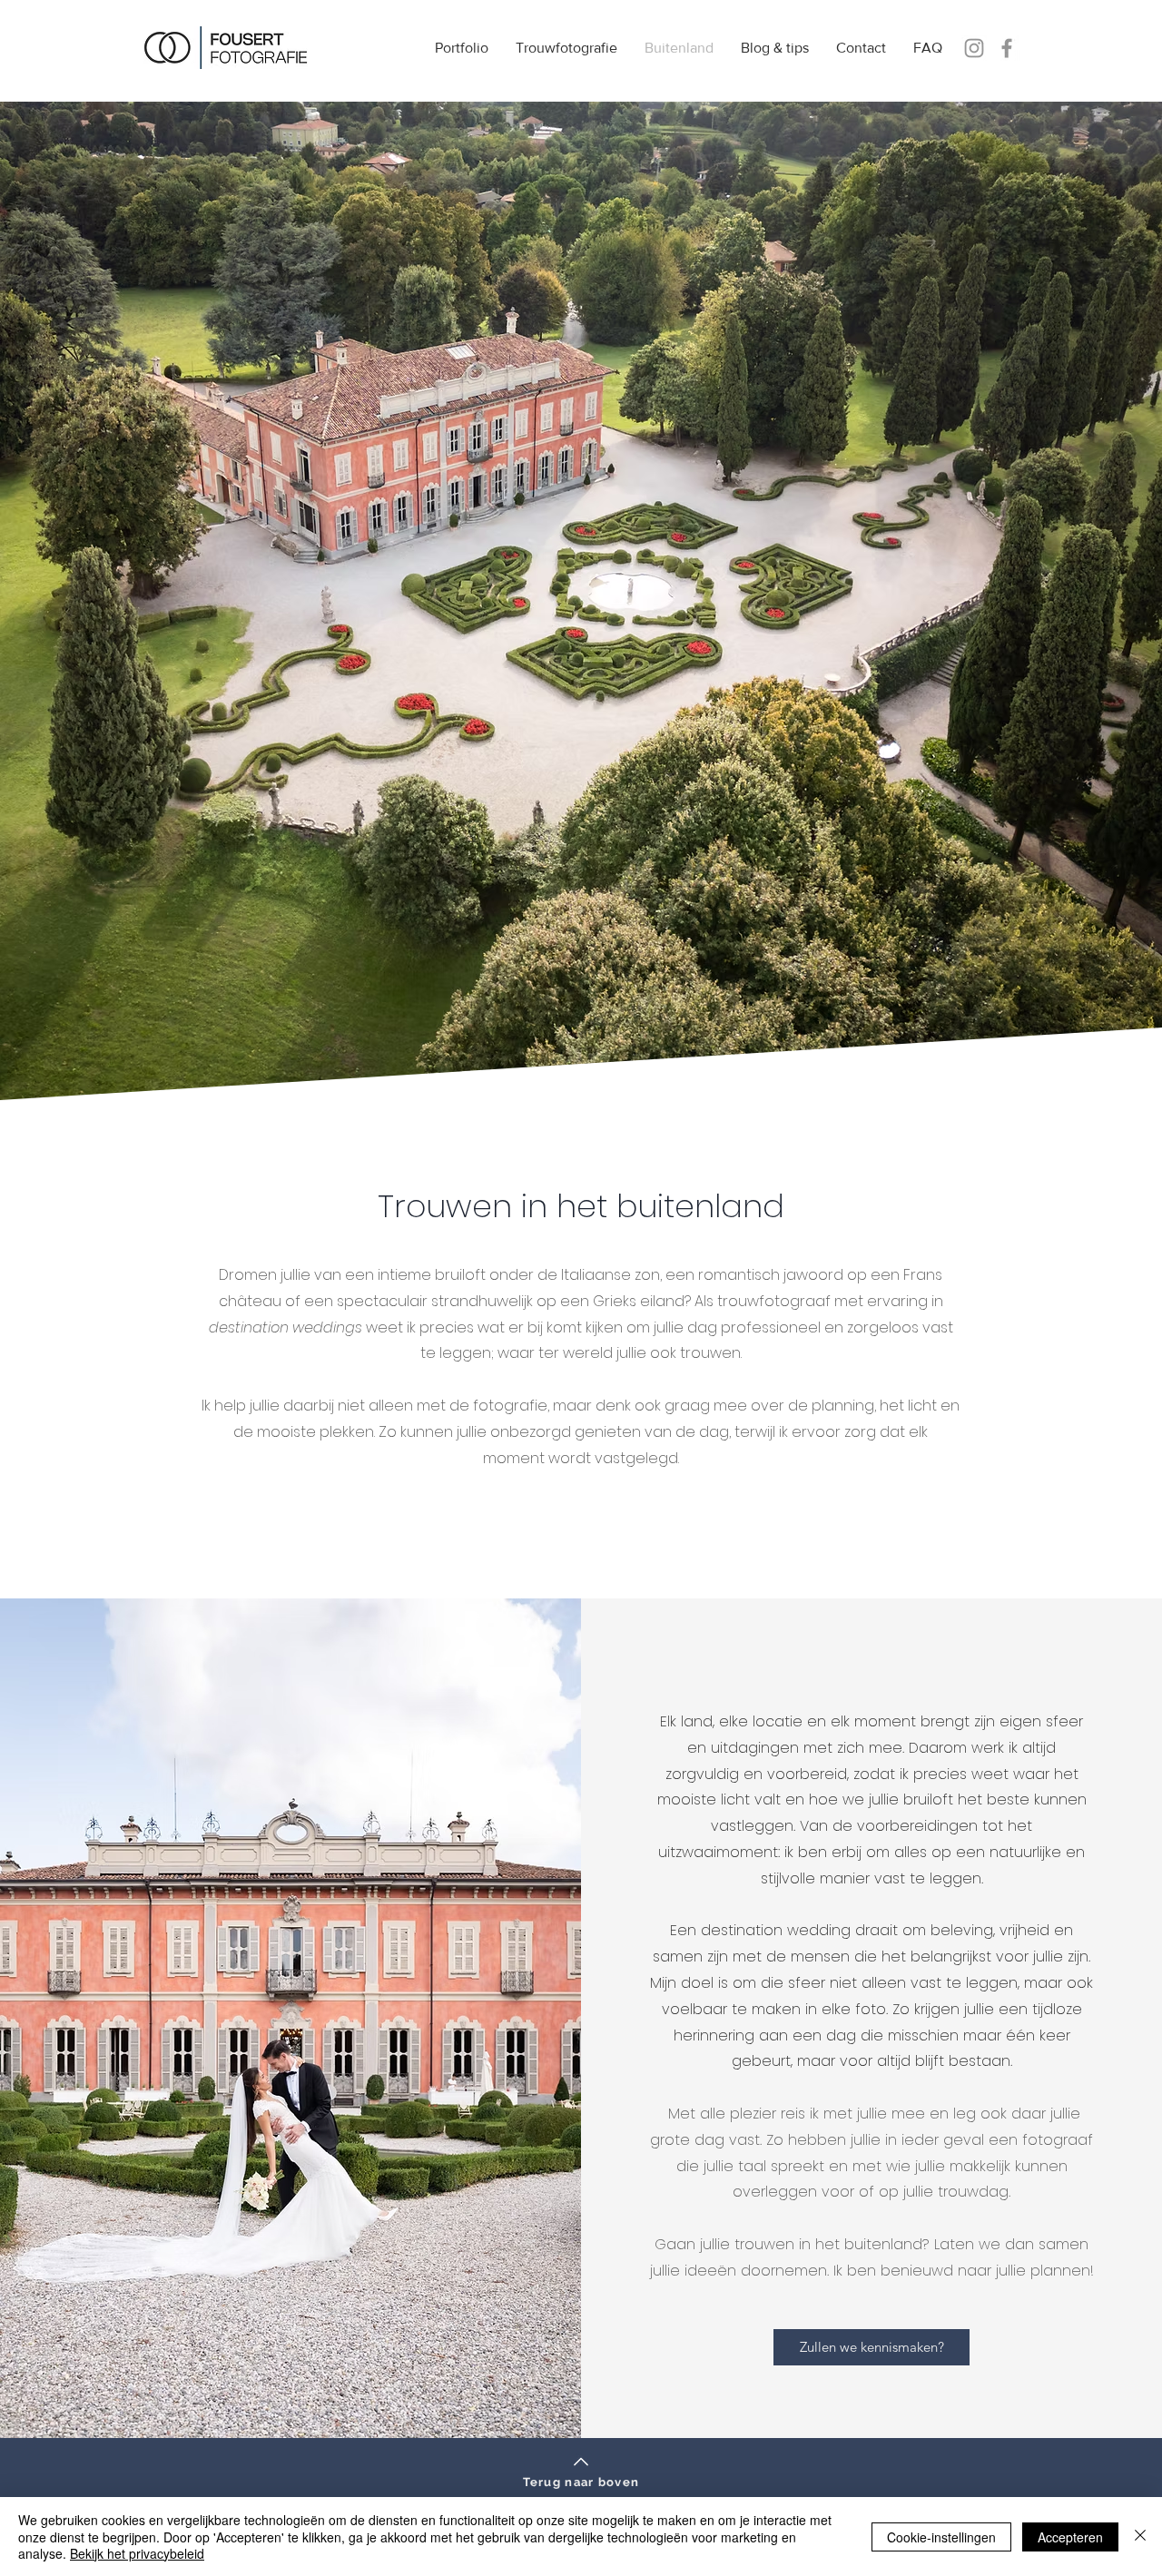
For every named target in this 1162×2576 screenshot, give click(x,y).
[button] (566, 48)
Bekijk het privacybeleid (137, 2553)
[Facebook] (1007, 48)
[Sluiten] (1140, 2537)
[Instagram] (974, 48)
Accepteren (1070, 2537)
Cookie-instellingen (941, 2537)
